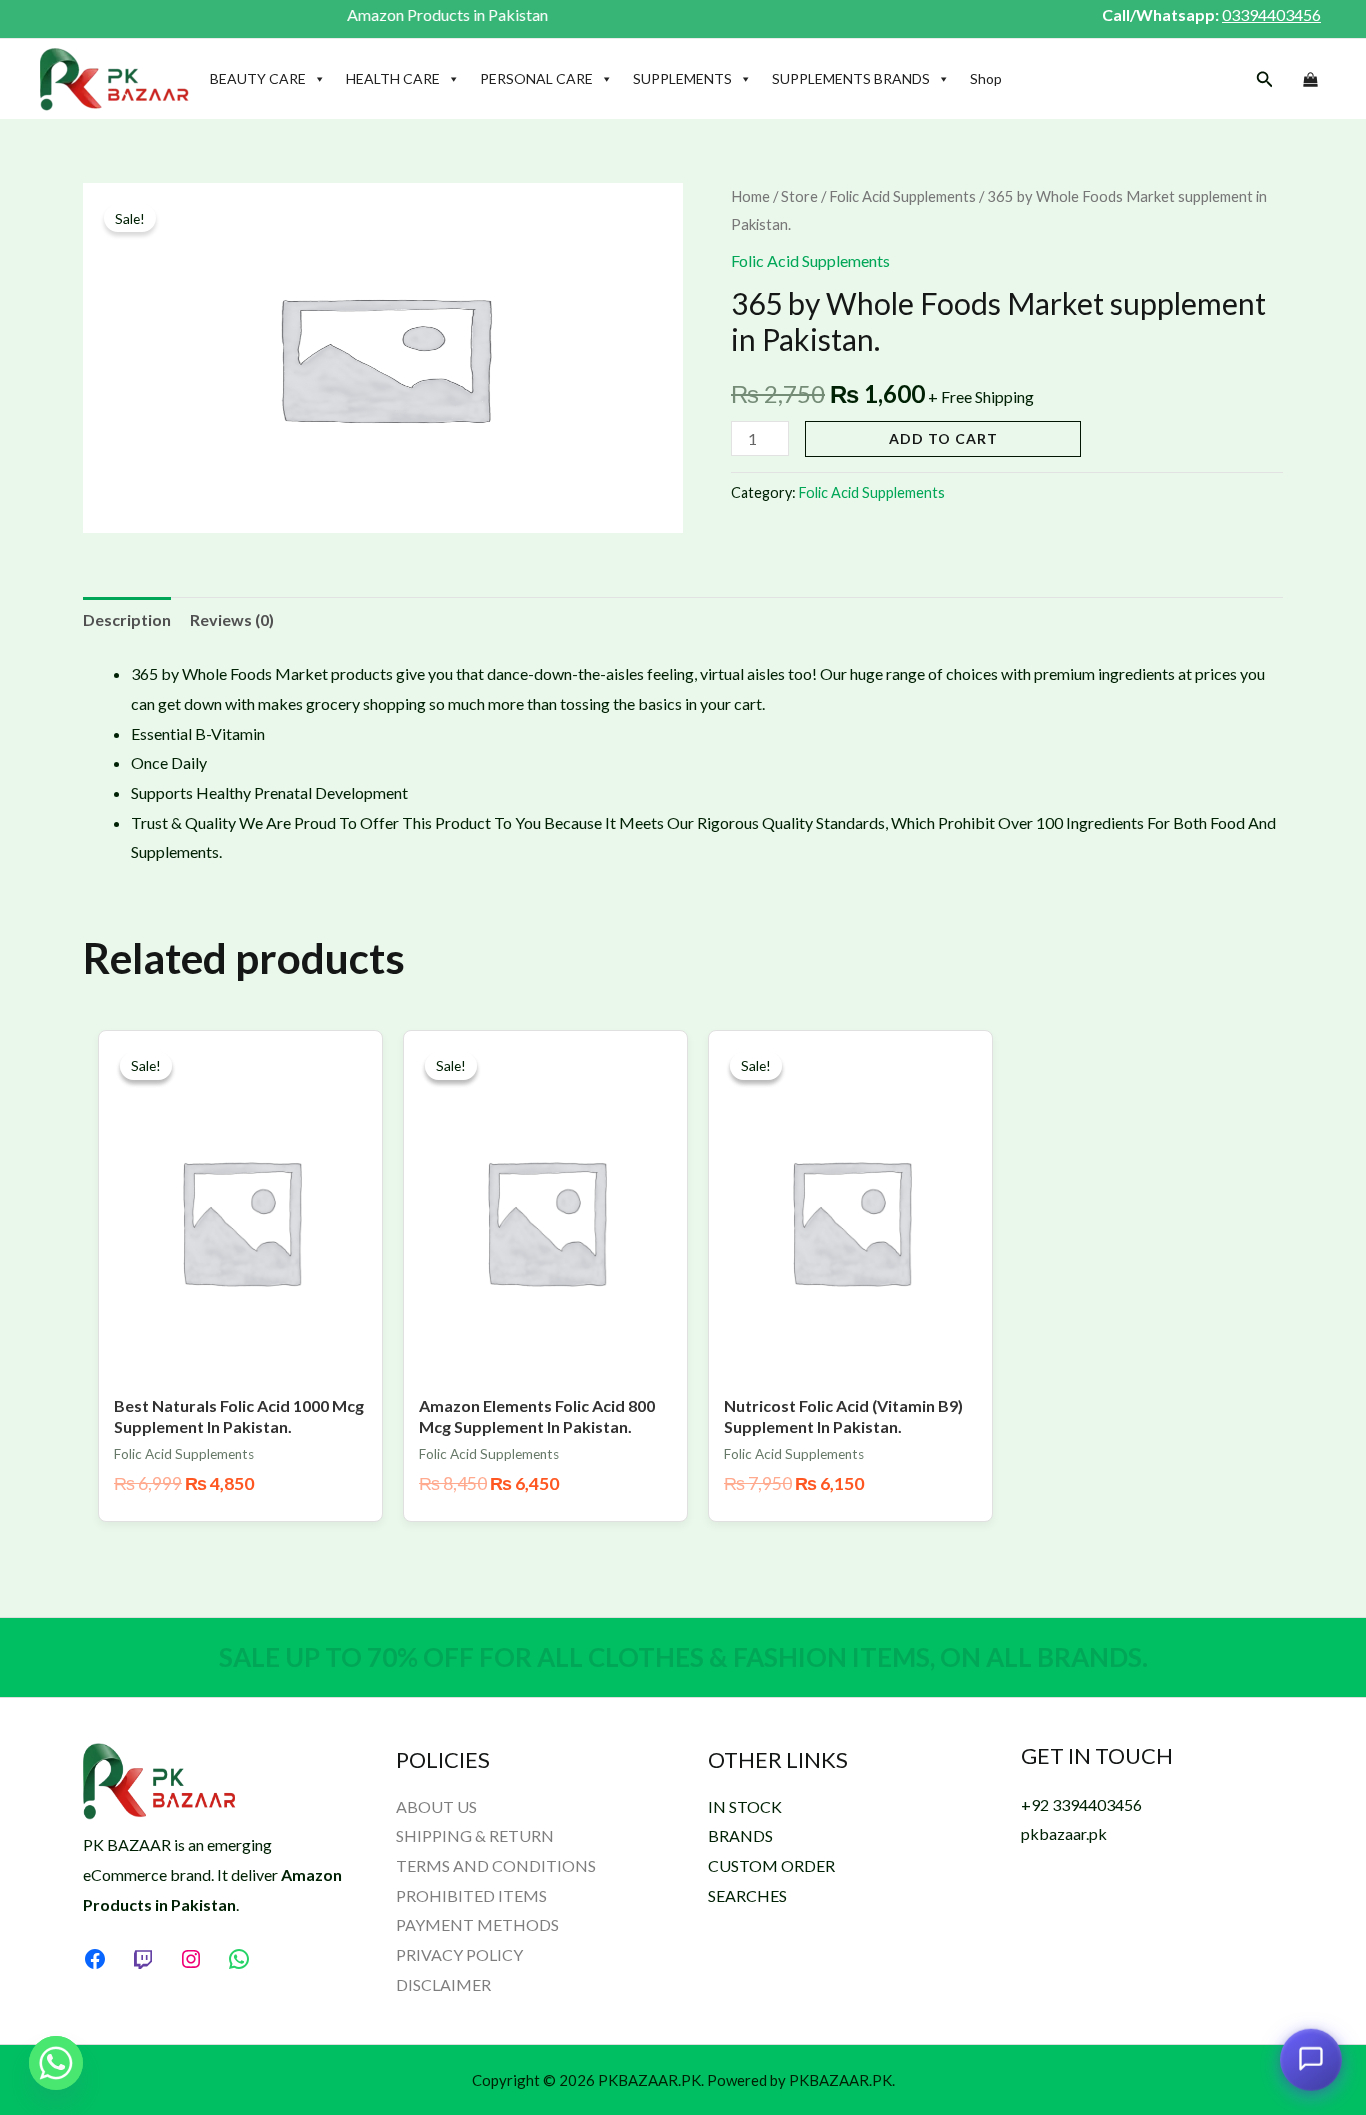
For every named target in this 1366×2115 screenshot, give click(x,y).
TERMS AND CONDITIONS (496, 1865)
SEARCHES (747, 1895)
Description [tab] (127, 619)
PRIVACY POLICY (459, 1954)
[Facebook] (95, 1959)
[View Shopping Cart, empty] (1310, 80)
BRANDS (740, 1835)
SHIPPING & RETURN (475, 1835)
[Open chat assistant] (1311, 2057)
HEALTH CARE (393, 78)
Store (799, 196)
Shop (986, 78)
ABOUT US (436, 1806)
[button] (1265, 79)
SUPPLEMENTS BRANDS (851, 78)
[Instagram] (191, 1959)
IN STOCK (745, 1806)
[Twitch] (143, 1959)
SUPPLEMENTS (682, 78)
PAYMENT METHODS (477, 1924)
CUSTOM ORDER (771, 1865)
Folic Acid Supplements (902, 196)
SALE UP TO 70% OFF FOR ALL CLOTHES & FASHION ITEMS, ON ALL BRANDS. (683, 1657)
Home (750, 196)
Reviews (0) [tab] (232, 619)
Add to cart (943, 438)
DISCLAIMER (443, 1984)
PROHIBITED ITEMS (471, 1895)
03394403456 (1271, 14)
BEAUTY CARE (258, 78)
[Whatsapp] (56, 2063)
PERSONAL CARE (536, 78)
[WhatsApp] (239, 1959)
